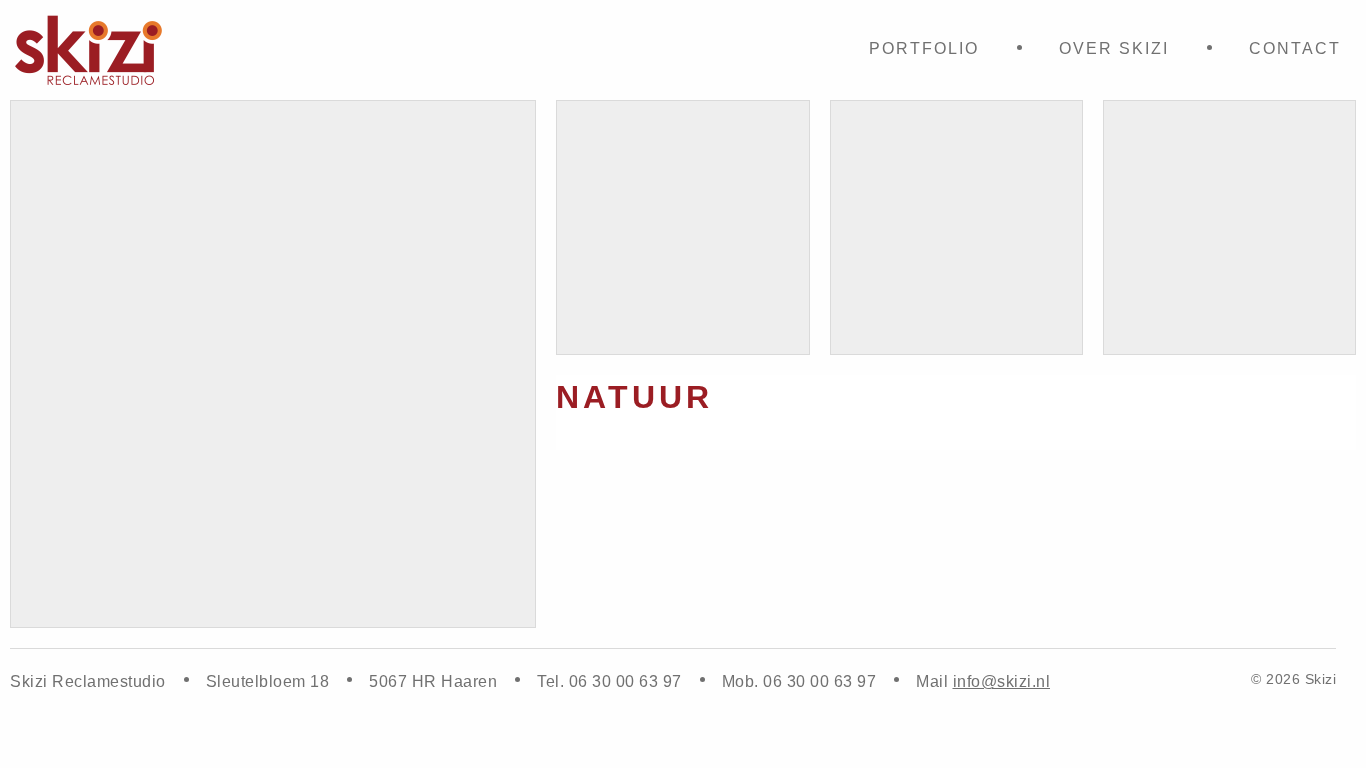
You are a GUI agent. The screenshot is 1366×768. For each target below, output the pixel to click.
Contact (1295, 48)
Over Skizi (1114, 48)
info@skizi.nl (1002, 681)
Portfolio (924, 48)
